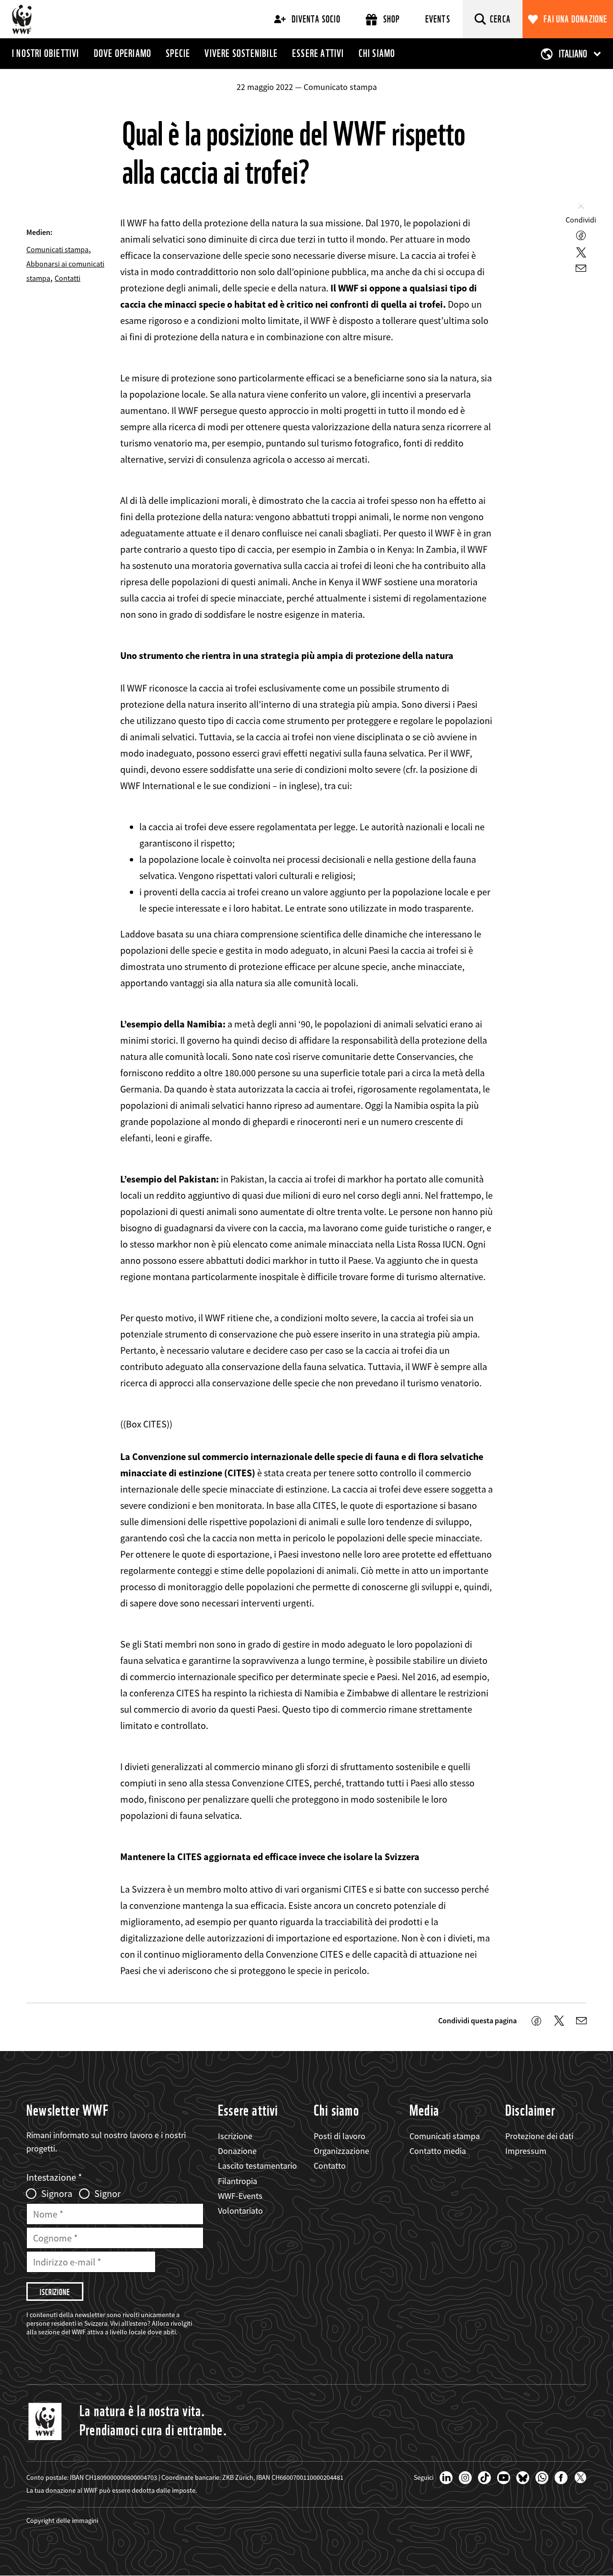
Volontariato (240, 2211)
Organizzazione (341, 2151)
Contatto (330, 2166)
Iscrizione (235, 2136)
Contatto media (438, 2151)
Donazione (237, 2151)
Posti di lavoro (340, 2136)
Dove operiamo (123, 53)
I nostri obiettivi (46, 53)
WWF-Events (240, 2196)
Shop (392, 19)
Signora (57, 2194)
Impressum (526, 2151)
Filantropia (238, 2181)
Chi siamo (377, 53)
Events (438, 19)
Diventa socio (316, 19)
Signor (108, 2194)
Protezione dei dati (539, 2136)
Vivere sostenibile (241, 53)
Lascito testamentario (257, 2166)
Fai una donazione (575, 19)
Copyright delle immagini (62, 2520)
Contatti (68, 278)
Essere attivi (318, 53)
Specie (178, 53)
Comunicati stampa (57, 249)
